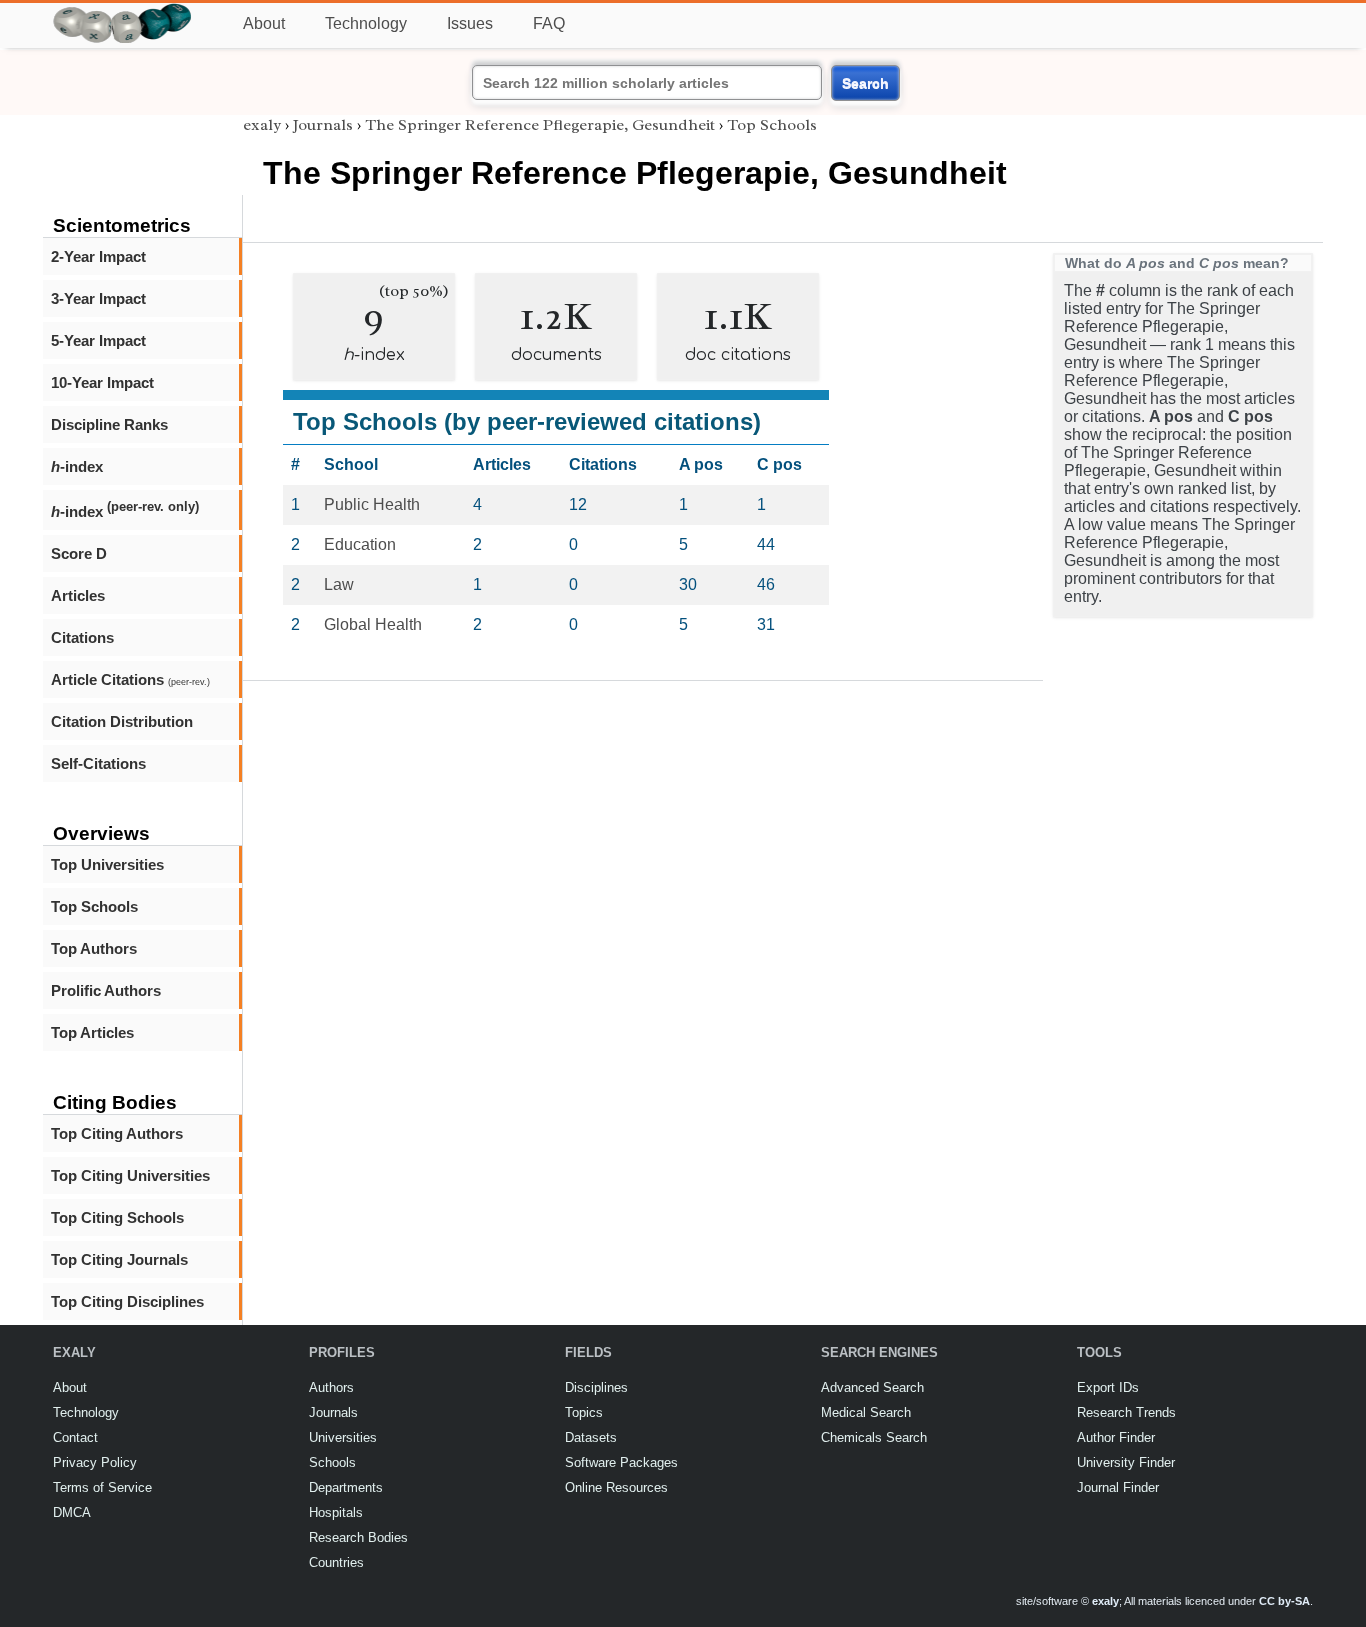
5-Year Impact (98, 340)
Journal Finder (1118, 1487)
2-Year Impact (98, 256)
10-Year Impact (102, 382)
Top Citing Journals (119, 1259)
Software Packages (621, 1462)
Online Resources (616, 1487)
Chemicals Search (874, 1437)
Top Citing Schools (117, 1217)
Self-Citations (98, 763)
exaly (262, 125)
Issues (470, 23)
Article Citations (130, 679)
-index (77, 466)
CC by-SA (1284, 1601)
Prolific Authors (106, 990)
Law (339, 584)
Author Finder (1116, 1437)
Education (360, 544)
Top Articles (92, 1032)
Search (865, 83)
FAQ (549, 23)
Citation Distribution (122, 721)
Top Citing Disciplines (127, 1301)
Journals (323, 125)
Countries (336, 1562)
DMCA (72, 1512)
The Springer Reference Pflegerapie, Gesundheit (540, 125)
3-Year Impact (98, 298)
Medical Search (866, 1412)
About (264, 23)
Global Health (373, 624)
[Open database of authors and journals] (123, 11)
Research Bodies (358, 1537)
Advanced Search (872, 1387)
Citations (82, 637)
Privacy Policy (95, 1462)
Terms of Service (102, 1487)
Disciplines (596, 1387)
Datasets (591, 1437)
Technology (366, 23)
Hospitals (336, 1512)
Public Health (372, 504)
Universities (343, 1437)
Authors (331, 1387)
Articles (78, 595)
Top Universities (107, 864)
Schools (332, 1462)
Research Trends (1126, 1412)
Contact (75, 1437)
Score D (79, 553)
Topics (584, 1412)
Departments (346, 1487)
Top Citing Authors (117, 1133)
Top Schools (94, 906)
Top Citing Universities (130, 1175)
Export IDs (1108, 1387)
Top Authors (94, 948)
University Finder (1126, 1462)
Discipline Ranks (109, 424)
